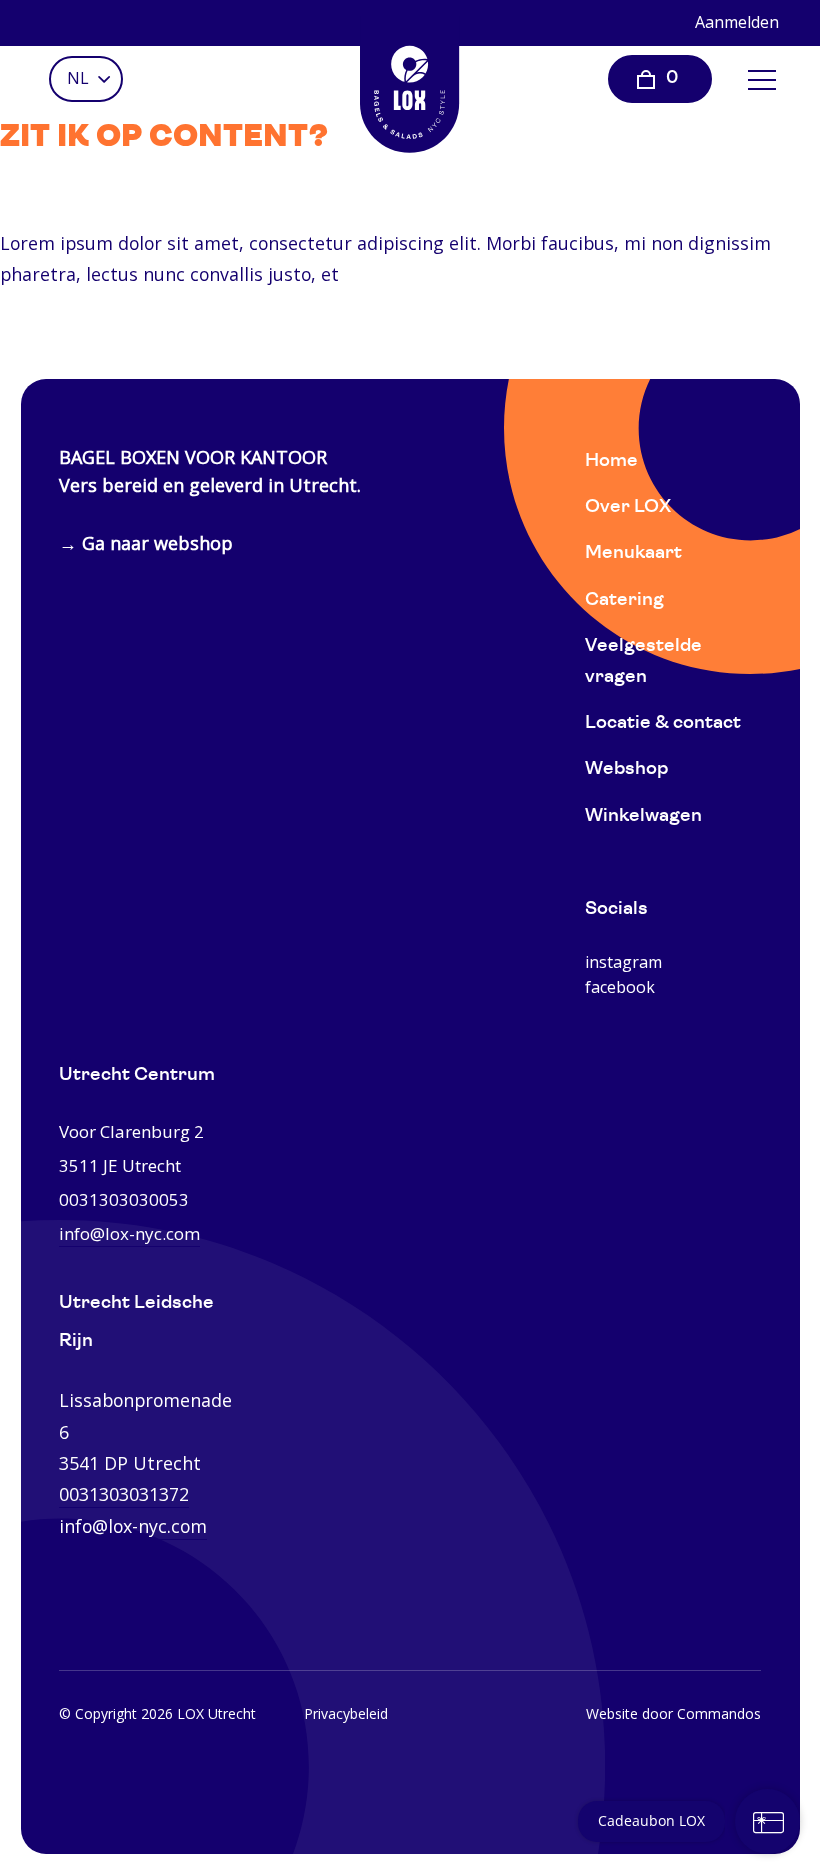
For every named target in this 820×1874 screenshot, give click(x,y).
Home (611, 461)
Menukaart (633, 553)
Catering (624, 600)
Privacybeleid (346, 1713)
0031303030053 (124, 1199)
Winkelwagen (643, 816)
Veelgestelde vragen (643, 661)
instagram (623, 962)
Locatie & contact (663, 723)
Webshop (626, 769)
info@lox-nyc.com (129, 1233)
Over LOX (628, 507)
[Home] (410, 85)
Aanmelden (737, 22)
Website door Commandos (673, 1713)
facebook (620, 987)
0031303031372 (124, 1494)
